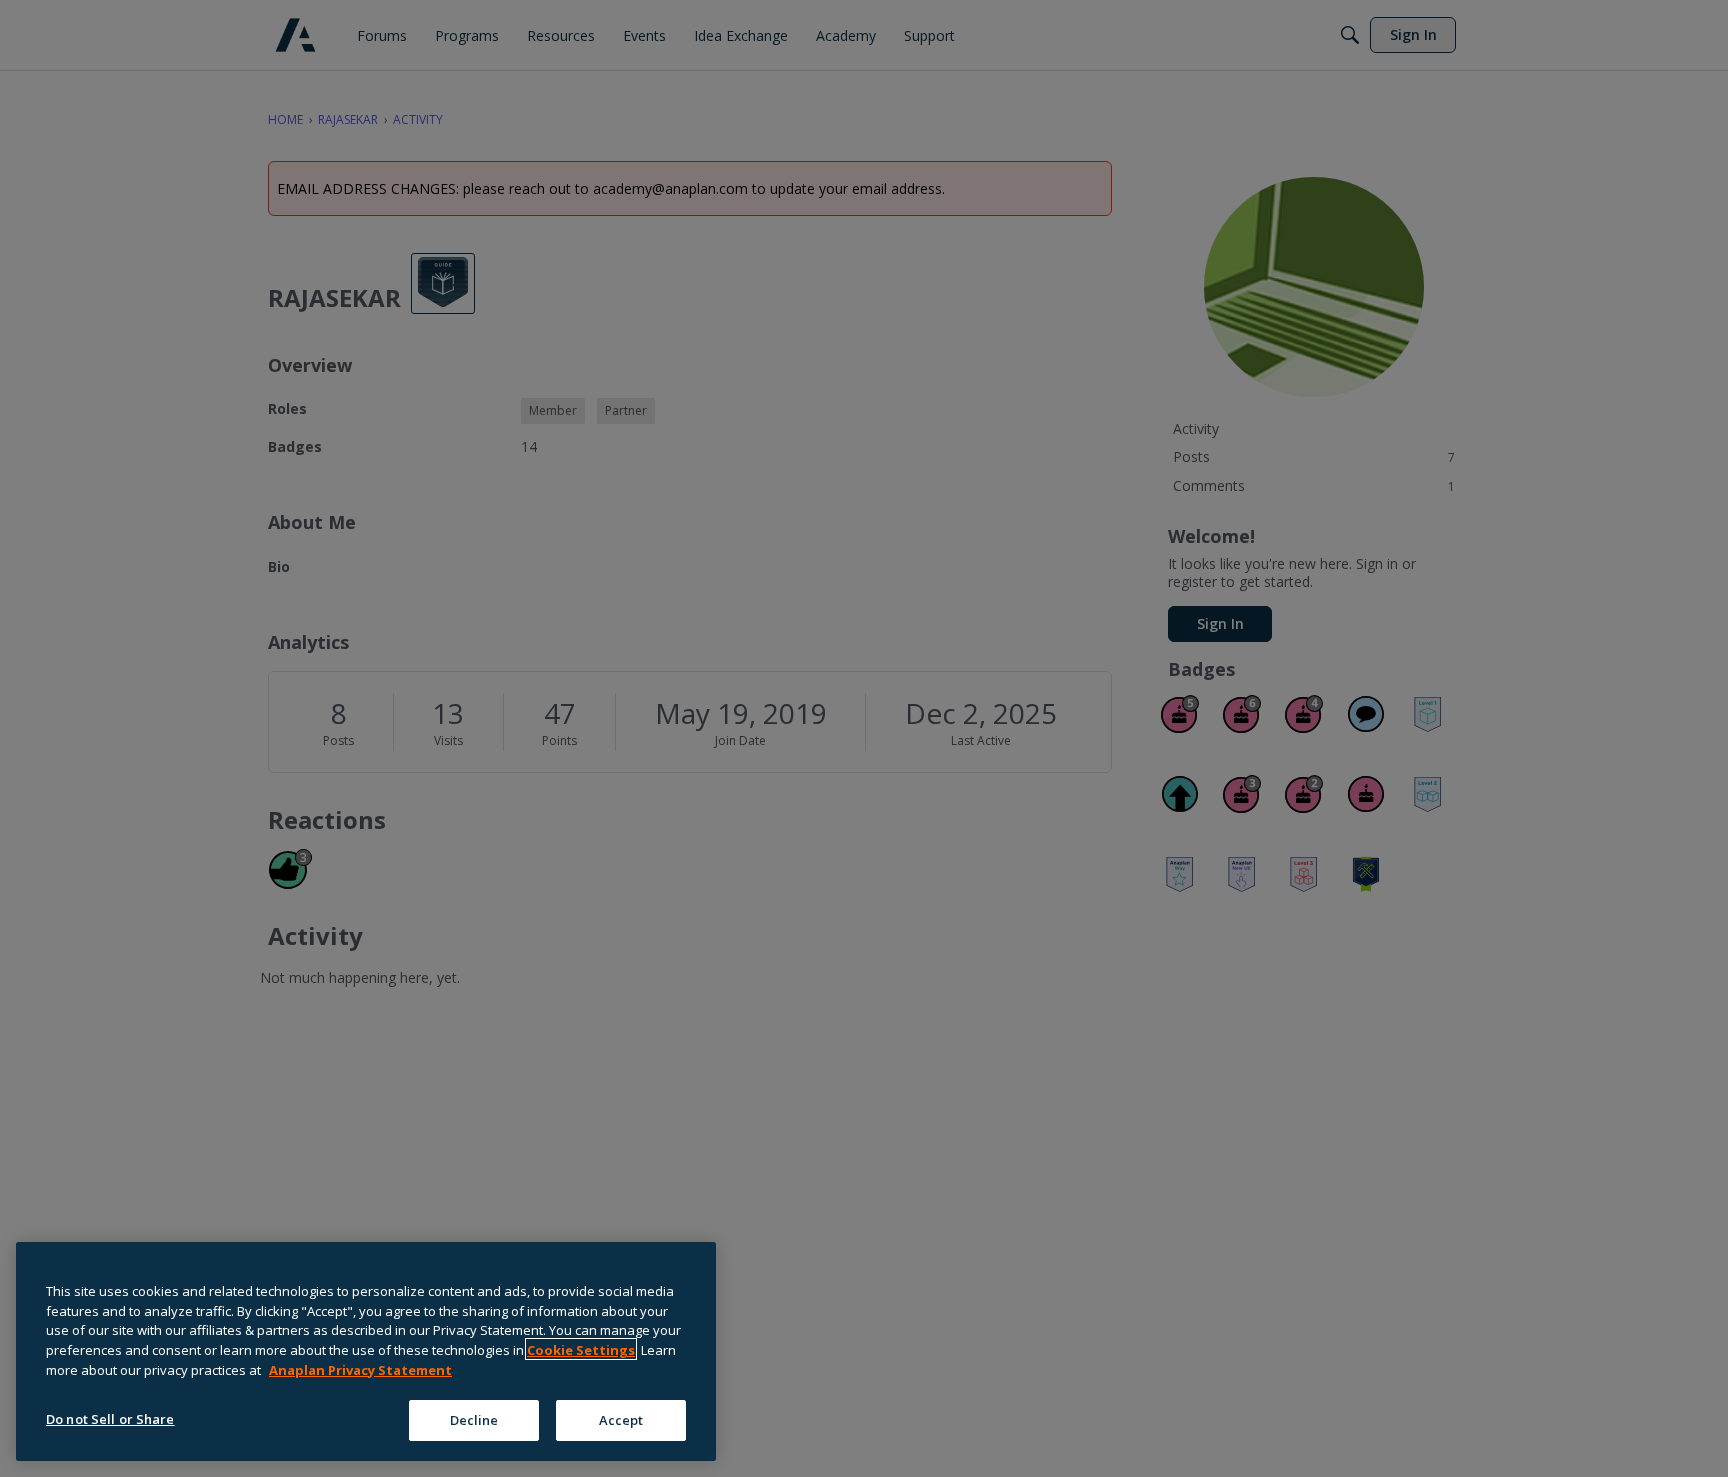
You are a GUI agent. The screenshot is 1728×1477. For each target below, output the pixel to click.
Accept (621, 1419)
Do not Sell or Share (110, 1418)
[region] (366, 1351)
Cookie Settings (581, 1349)
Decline (474, 1419)
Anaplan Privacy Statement (360, 1369)
